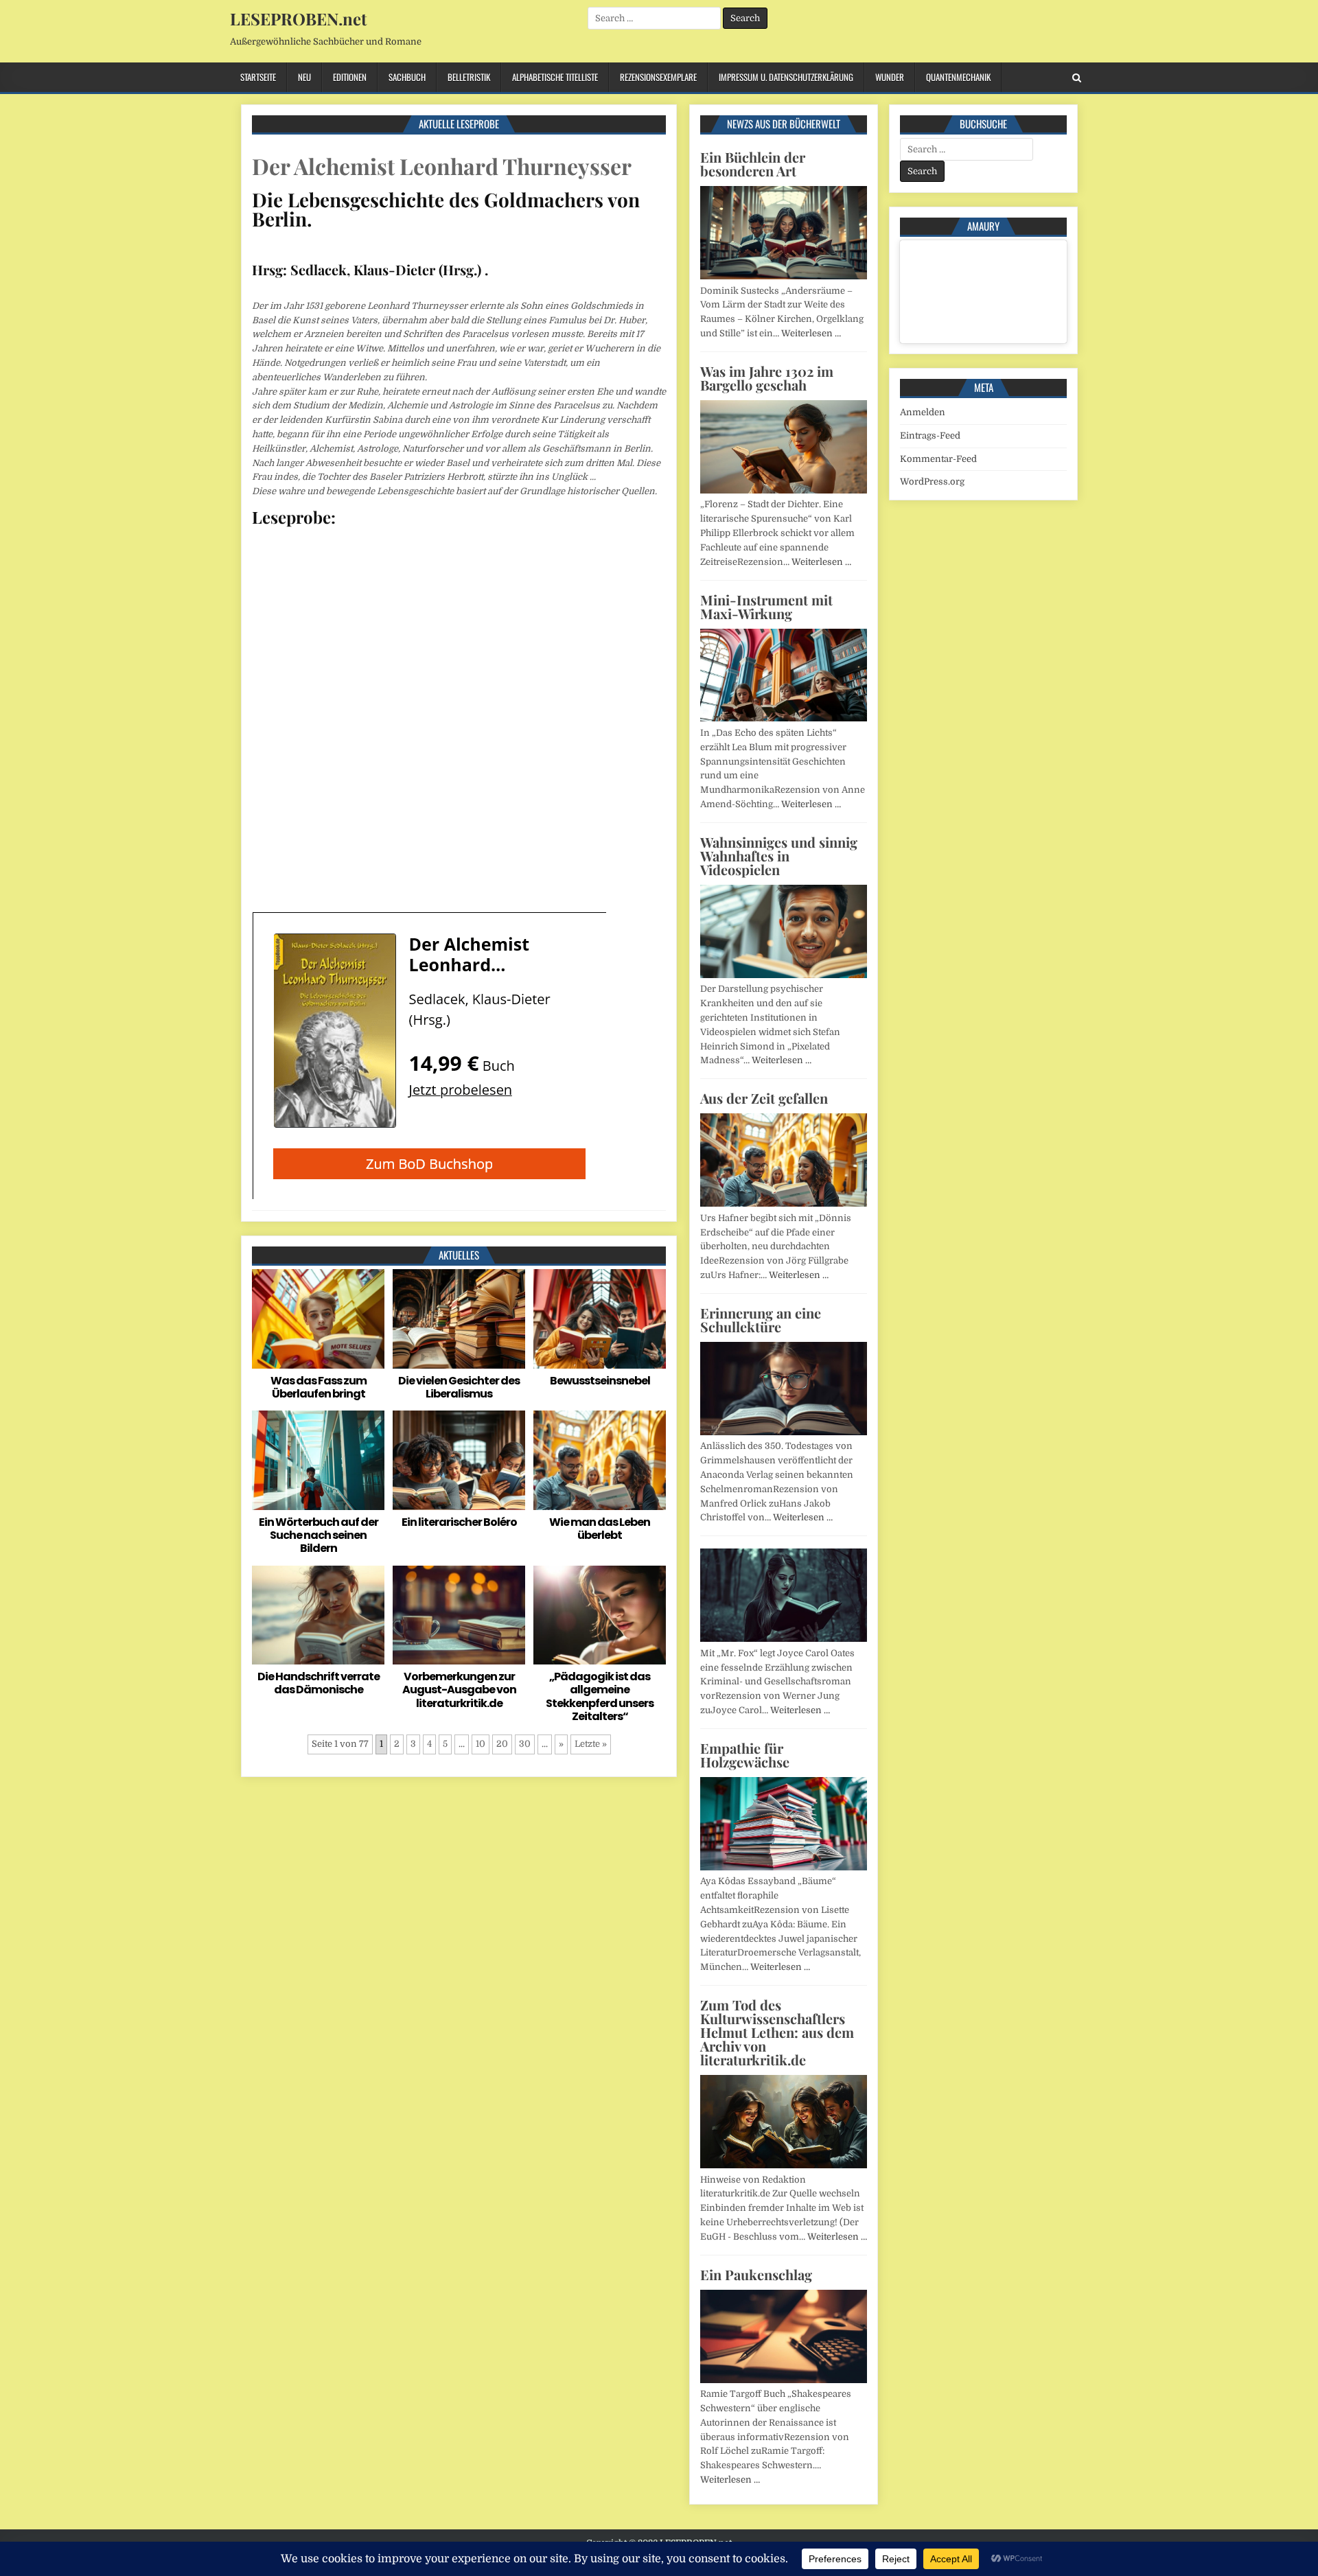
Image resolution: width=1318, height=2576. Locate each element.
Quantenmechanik (958, 77)
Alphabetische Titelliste (555, 77)
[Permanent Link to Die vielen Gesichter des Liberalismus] (459, 1319)
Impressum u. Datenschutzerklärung (786, 77)
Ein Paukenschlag (756, 2274)
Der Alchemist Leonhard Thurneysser (442, 166)
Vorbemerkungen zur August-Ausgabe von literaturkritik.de (459, 1690)
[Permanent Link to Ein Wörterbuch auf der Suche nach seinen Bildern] (318, 1460)
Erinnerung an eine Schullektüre (761, 1320)
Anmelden (923, 412)
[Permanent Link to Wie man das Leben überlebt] (600, 1460)
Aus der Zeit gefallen (764, 1098)
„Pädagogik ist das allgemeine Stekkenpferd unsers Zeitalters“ (600, 1696)
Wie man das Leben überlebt (600, 1529)
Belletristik (469, 77)
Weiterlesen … (811, 333)
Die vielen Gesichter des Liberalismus (459, 1387)
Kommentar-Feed (938, 459)
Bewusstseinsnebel (600, 1381)
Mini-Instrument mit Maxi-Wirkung (766, 606)
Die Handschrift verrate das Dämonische (319, 1683)
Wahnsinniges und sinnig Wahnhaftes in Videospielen (779, 856)
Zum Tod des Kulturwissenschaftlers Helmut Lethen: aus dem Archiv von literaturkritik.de (777, 2032)
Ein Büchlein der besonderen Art (753, 164)
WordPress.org (932, 481)
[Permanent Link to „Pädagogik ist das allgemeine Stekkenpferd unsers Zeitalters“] (600, 1615)
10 (481, 1744)
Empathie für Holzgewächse (745, 1755)
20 (502, 1744)
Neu (304, 77)
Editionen (350, 77)
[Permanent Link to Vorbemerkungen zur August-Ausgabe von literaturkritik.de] (459, 1615)
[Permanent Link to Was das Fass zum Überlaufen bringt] (318, 1319)
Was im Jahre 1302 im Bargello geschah (767, 378)
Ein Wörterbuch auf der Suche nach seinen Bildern (319, 1535)
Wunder (890, 77)
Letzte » (591, 1744)
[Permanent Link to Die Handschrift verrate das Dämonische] (318, 1615)
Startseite (258, 77)
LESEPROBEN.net (298, 19)
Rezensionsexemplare (658, 77)
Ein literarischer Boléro (459, 1522)
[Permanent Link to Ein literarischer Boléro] (459, 1460)
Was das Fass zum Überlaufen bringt (319, 1387)
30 (525, 1744)
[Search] (1077, 78)
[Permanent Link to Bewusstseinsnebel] (600, 1319)
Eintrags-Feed (930, 436)
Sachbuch (407, 77)
